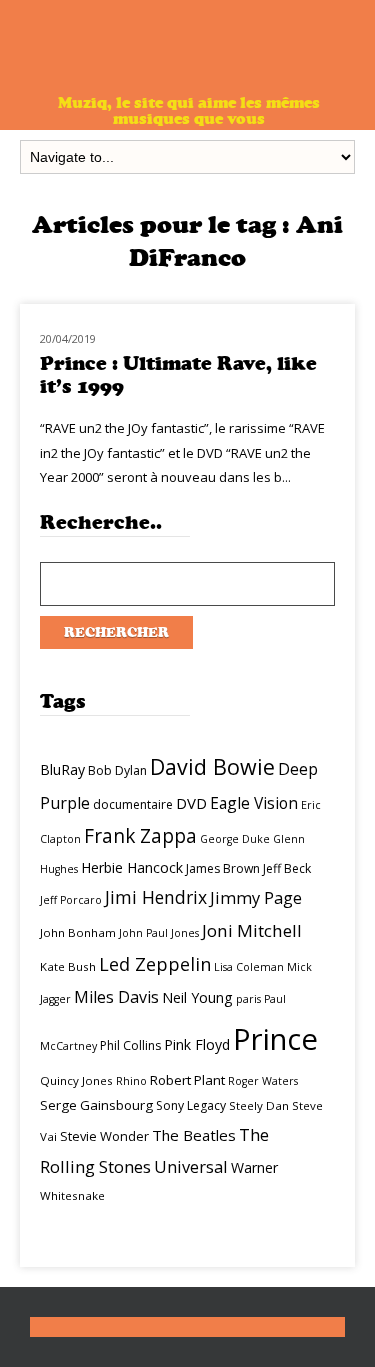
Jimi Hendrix (156, 897)
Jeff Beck (287, 868)
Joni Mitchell (252, 930)
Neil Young (197, 997)
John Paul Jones (159, 933)
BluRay (62, 769)
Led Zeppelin (155, 964)
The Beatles (194, 1135)
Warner (254, 1167)
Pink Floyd (197, 1044)
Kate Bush (68, 966)
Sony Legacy (191, 1105)
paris (248, 999)
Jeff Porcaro (71, 900)
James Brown (223, 868)
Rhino (131, 1081)
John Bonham (78, 932)
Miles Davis (116, 997)
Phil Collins (130, 1045)
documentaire (133, 804)
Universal (191, 1166)
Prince (275, 1039)
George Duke (235, 839)
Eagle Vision (254, 803)
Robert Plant (187, 1080)
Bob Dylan (117, 770)
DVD (191, 803)
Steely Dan (259, 1105)
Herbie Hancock (132, 867)
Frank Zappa (140, 836)
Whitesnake (72, 1195)
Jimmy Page (256, 897)
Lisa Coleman (249, 967)
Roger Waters (263, 1081)
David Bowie (212, 766)
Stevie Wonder (104, 1136)
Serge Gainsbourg (96, 1105)
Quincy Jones (76, 1080)
